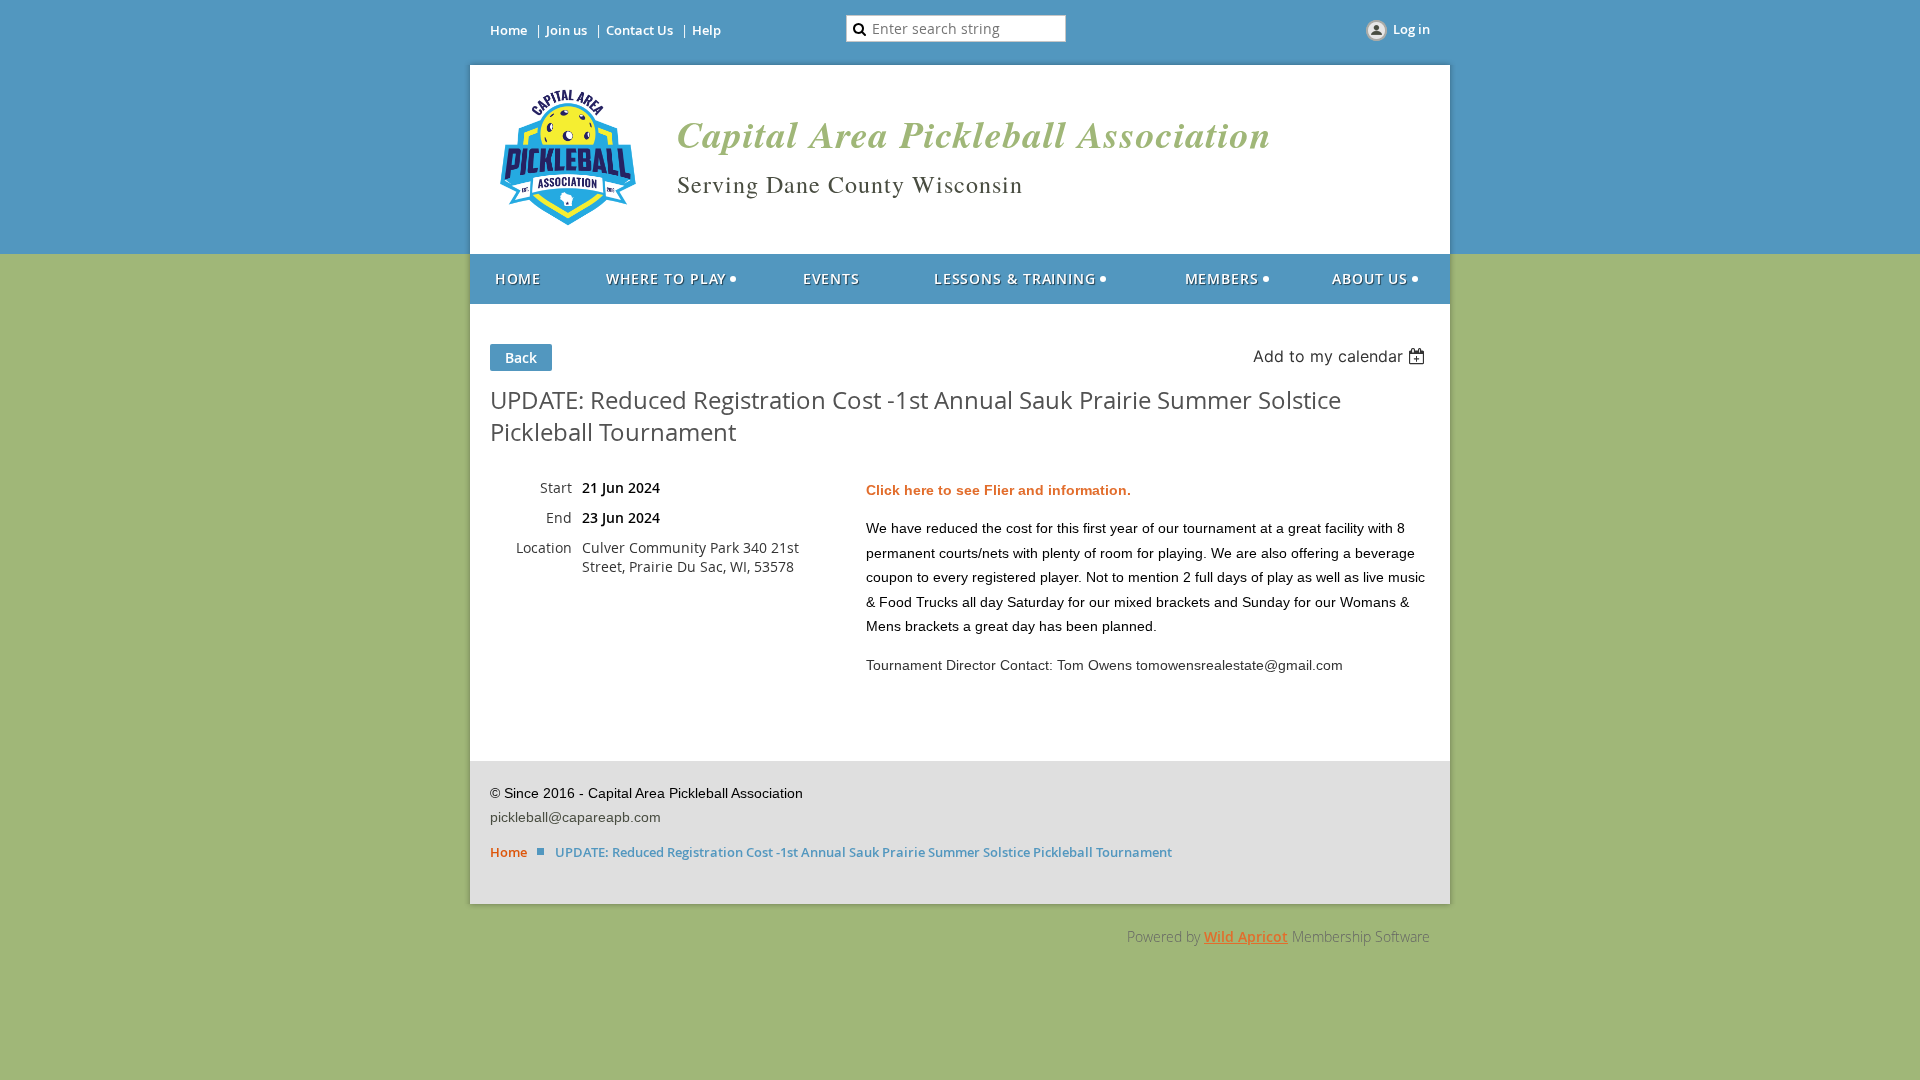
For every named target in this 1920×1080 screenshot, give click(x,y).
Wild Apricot (1246, 936)
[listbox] (1341, 356)
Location (544, 547)
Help (706, 30)
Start (556, 487)
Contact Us (639, 30)
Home (508, 30)
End (559, 517)
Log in (1411, 29)
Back (521, 357)
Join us (566, 30)
